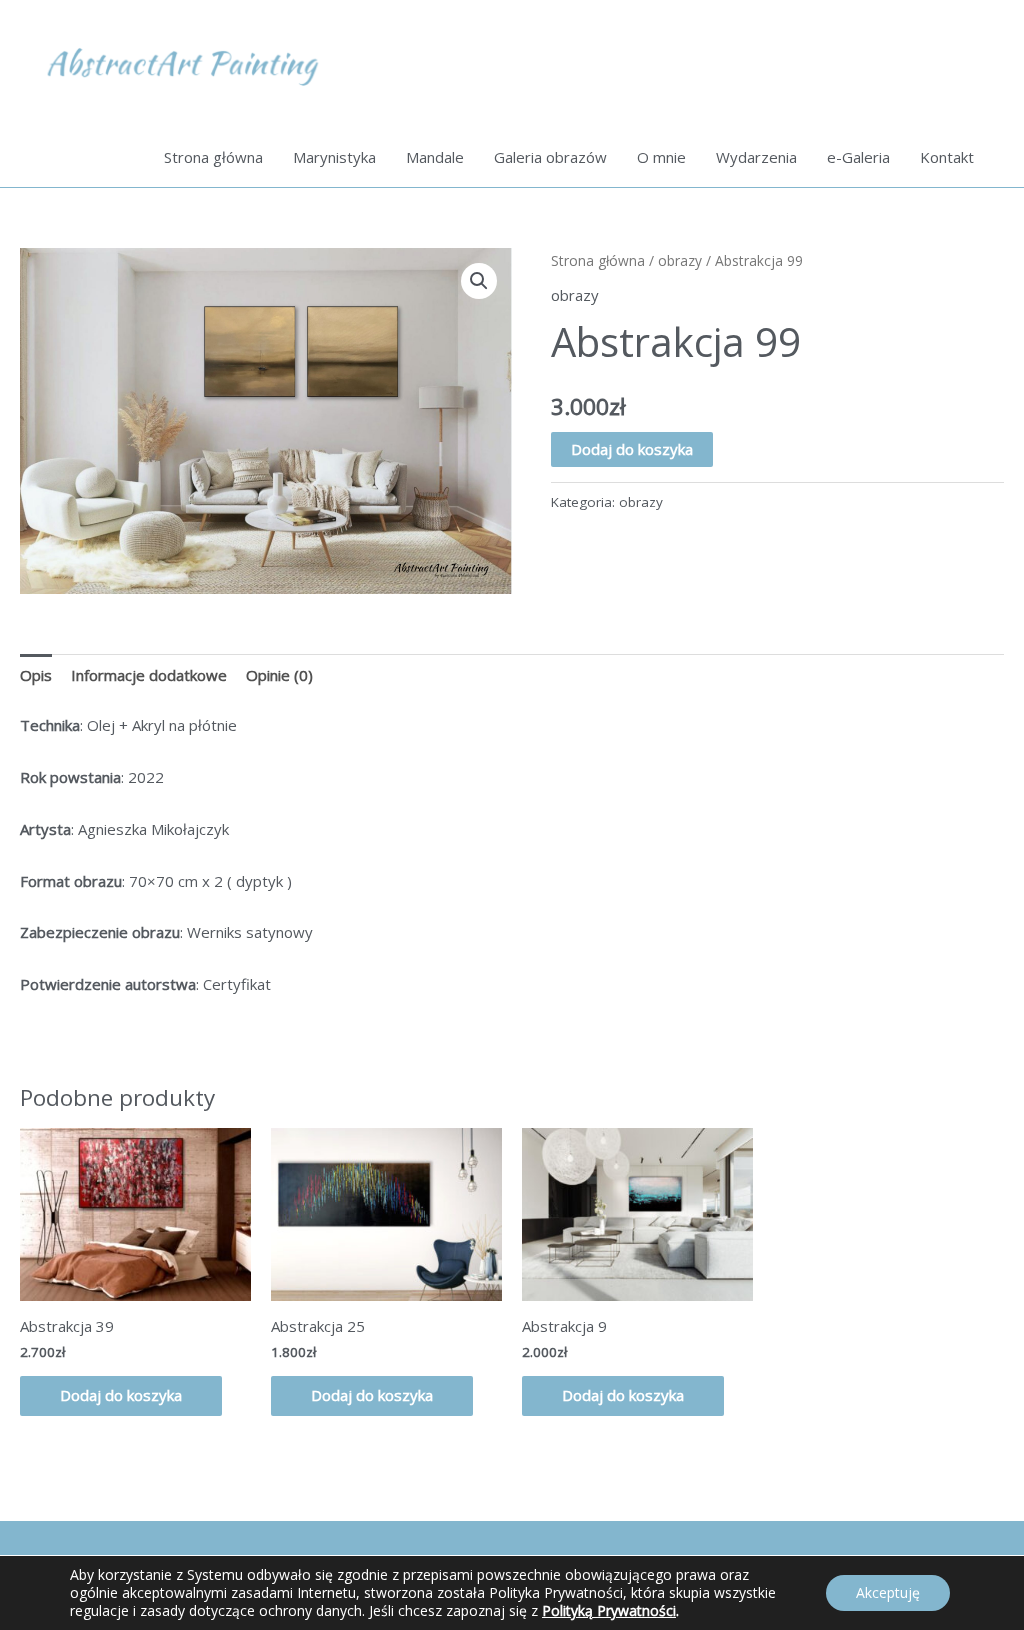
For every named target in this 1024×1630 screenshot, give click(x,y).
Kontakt (947, 157)
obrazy (680, 260)
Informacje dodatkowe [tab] (149, 675)
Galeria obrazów (550, 157)
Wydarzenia (756, 157)
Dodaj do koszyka (632, 449)
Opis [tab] (36, 675)
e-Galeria (858, 157)
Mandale (435, 157)
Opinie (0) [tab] (279, 675)
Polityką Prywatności (609, 1610)
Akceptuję (888, 1592)
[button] (479, 281)
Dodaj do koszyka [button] (121, 1395)
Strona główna (213, 157)
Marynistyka (334, 157)
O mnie (661, 157)
